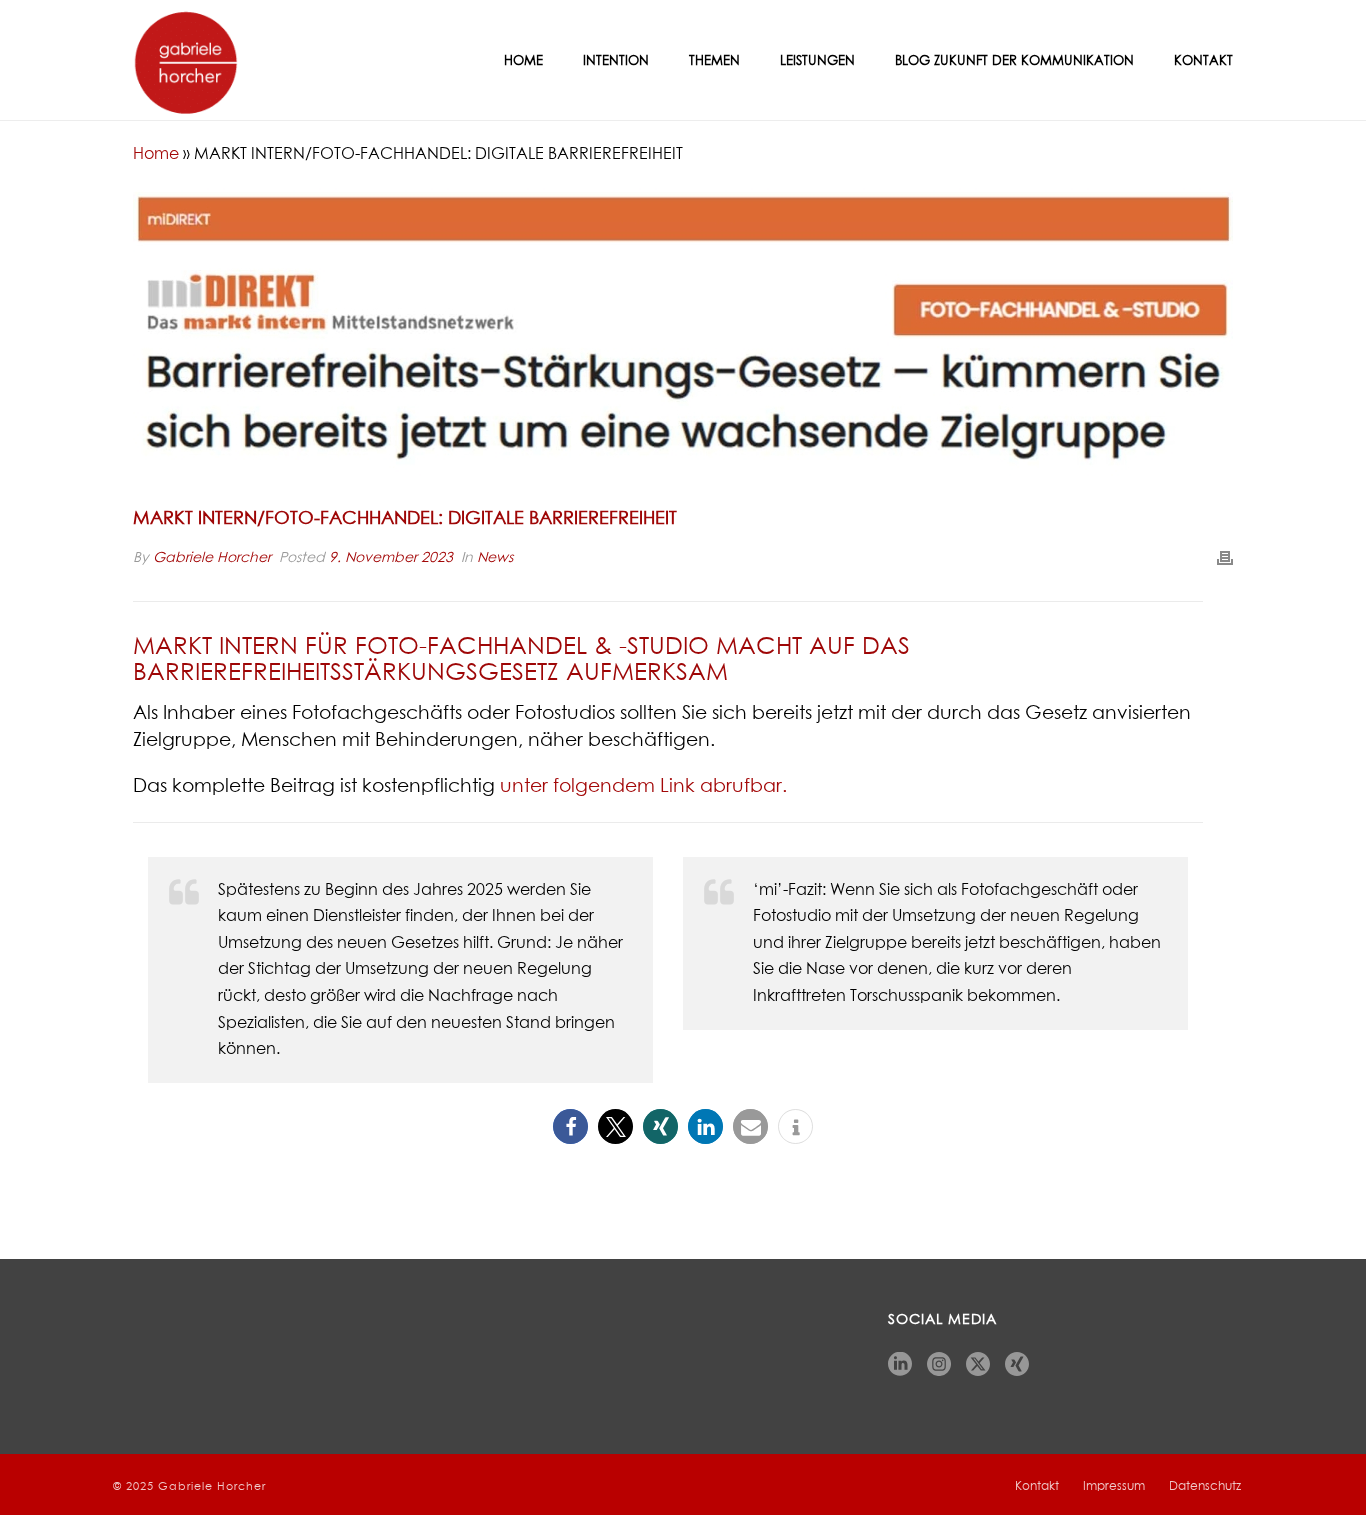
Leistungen (817, 61)
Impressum (1114, 1487)
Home (523, 61)
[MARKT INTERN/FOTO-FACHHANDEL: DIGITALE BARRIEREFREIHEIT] (683, 338)
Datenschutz (1205, 1487)
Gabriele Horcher (212, 558)
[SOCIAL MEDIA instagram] (939, 1365)
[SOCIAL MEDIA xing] (1017, 1365)
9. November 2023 (391, 558)
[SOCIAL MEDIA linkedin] (900, 1365)
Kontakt (1203, 61)
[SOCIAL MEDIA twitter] (978, 1365)
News (495, 558)
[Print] (1225, 558)
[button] (570, 1126)
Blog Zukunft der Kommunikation (1014, 61)
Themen (714, 61)
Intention (616, 61)
